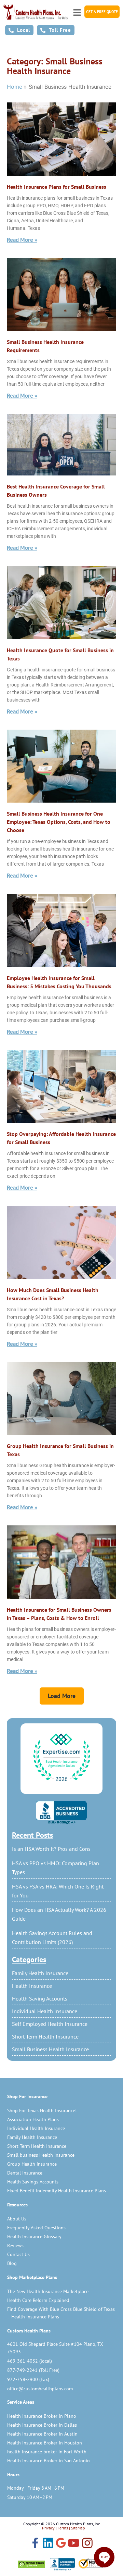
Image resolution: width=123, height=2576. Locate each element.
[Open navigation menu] (77, 11)
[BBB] (61, 1812)
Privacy (48, 2528)
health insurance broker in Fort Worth (47, 2452)
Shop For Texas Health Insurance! (42, 2110)
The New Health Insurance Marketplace (48, 2291)
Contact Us (18, 2254)
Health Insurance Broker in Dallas (42, 2425)
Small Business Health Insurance (50, 2049)
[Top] (61, 1758)
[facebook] (35, 2543)
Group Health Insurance (32, 2164)
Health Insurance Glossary (34, 2237)
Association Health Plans (33, 2119)
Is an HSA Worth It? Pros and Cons (51, 1849)
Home (15, 87)
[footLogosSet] (62, 2564)
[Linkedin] (48, 2544)
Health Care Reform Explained (38, 2300)
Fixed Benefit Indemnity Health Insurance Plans (57, 2191)
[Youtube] (74, 2544)
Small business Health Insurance (41, 2155)
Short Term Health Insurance (45, 2036)
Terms (63, 2528)
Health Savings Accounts (33, 2182)
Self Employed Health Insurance (50, 2024)
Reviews (15, 2245)
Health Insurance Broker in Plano (42, 2416)
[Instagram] (87, 2544)
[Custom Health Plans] (36, 12)
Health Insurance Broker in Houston (45, 2443)
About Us (17, 2219)
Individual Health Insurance (45, 2011)
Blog (12, 2263)
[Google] (61, 2543)
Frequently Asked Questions (36, 2228)
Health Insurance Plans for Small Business (57, 187)
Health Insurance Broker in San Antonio (49, 2461)
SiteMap (78, 2528)
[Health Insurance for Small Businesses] (61, 1562)
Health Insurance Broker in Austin (42, 2434)
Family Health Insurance (40, 1973)
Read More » (22, 240)
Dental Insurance (25, 2173)
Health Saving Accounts (40, 1998)
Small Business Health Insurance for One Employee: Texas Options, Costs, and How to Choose (59, 822)
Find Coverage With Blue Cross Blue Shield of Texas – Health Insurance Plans (61, 2313)
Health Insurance (32, 1986)
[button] (62, 1696)
